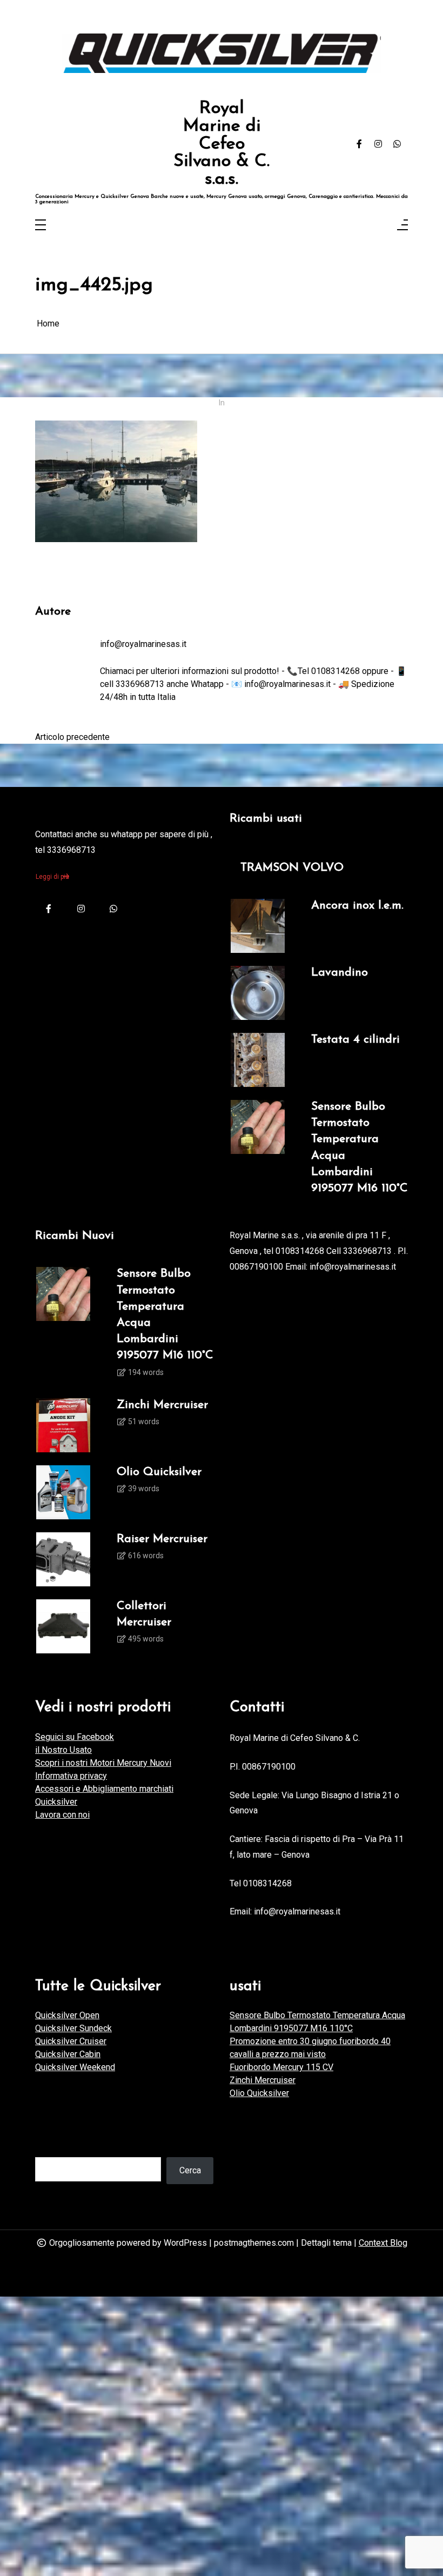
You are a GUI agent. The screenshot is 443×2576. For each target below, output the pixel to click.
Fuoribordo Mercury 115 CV (281, 2067)
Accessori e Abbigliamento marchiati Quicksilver (104, 1795)
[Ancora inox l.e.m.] (258, 926)
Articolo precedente (72, 737)
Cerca (190, 2170)
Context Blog (383, 2243)
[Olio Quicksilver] (63, 1492)
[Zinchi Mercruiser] (63, 1425)
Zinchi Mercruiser (162, 1405)
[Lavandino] (258, 993)
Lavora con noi (62, 1815)
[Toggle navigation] (41, 226)
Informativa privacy (71, 1776)
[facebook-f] (359, 144)
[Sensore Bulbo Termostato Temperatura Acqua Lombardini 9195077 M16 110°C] (258, 1148)
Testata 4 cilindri (355, 1040)
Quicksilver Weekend (75, 2067)
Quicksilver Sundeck (73, 2028)
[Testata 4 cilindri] (258, 1060)
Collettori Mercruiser (144, 1614)
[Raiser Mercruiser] (63, 1559)
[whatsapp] (397, 144)
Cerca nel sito (61, 2146)
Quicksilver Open (67, 2015)
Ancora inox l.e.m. (357, 906)
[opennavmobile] (402, 226)
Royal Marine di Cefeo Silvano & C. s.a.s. (222, 144)
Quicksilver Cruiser (71, 2041)
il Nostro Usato (63, 1750)
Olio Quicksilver (159, 1472)
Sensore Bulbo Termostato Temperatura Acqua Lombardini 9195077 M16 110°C (360, 1147)
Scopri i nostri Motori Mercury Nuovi (103, 1763)
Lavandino (340, 973)
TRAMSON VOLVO (292, 868)
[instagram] (378, 144)
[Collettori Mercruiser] (63, 1626)
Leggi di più (52, 877)
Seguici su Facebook (75, 1737)
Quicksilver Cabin (68, 2054)
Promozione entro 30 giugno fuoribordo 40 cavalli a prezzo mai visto (310, 2048)
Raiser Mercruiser (162, 1539)
